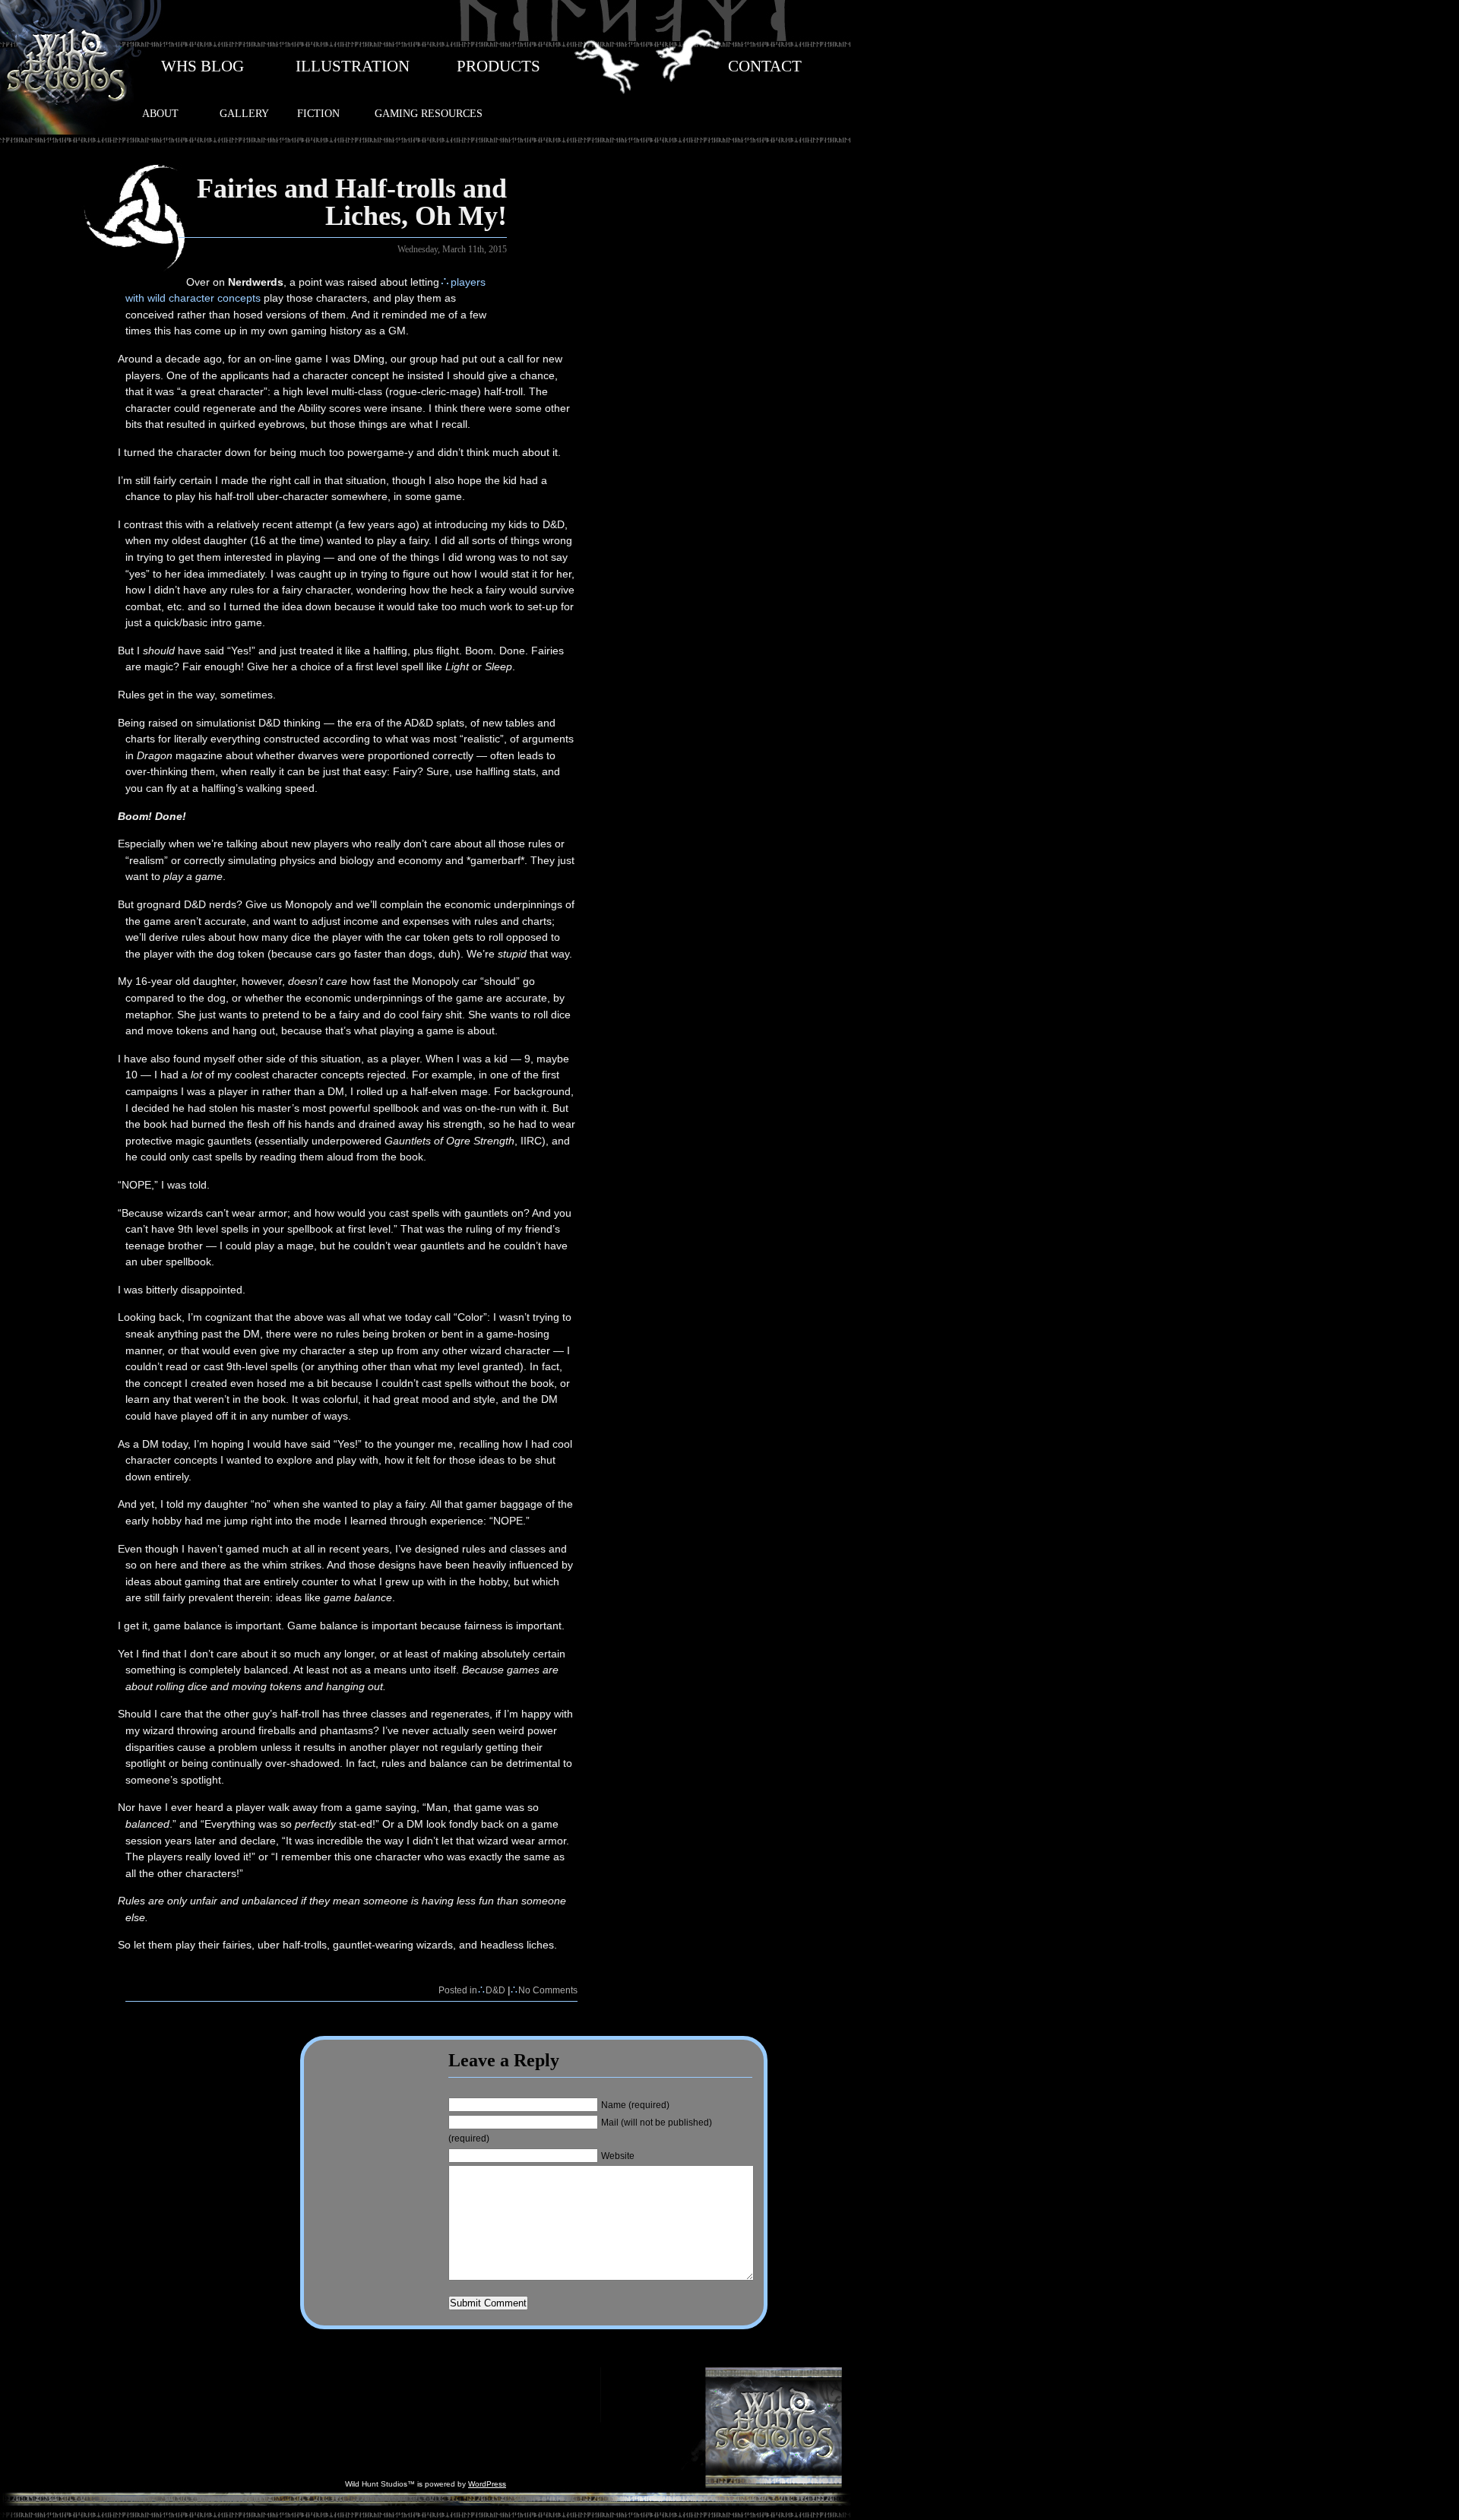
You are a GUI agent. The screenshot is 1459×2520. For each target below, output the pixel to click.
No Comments (548, 1990)
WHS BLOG (203, 66)
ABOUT (160, 113)
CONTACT (765, 66)
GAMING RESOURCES (429, 113)
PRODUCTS (498, 66)
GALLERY (244, 113)
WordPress (487, 2484)
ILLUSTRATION (353, 66)
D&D (495, 1990)
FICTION (318, 113)
